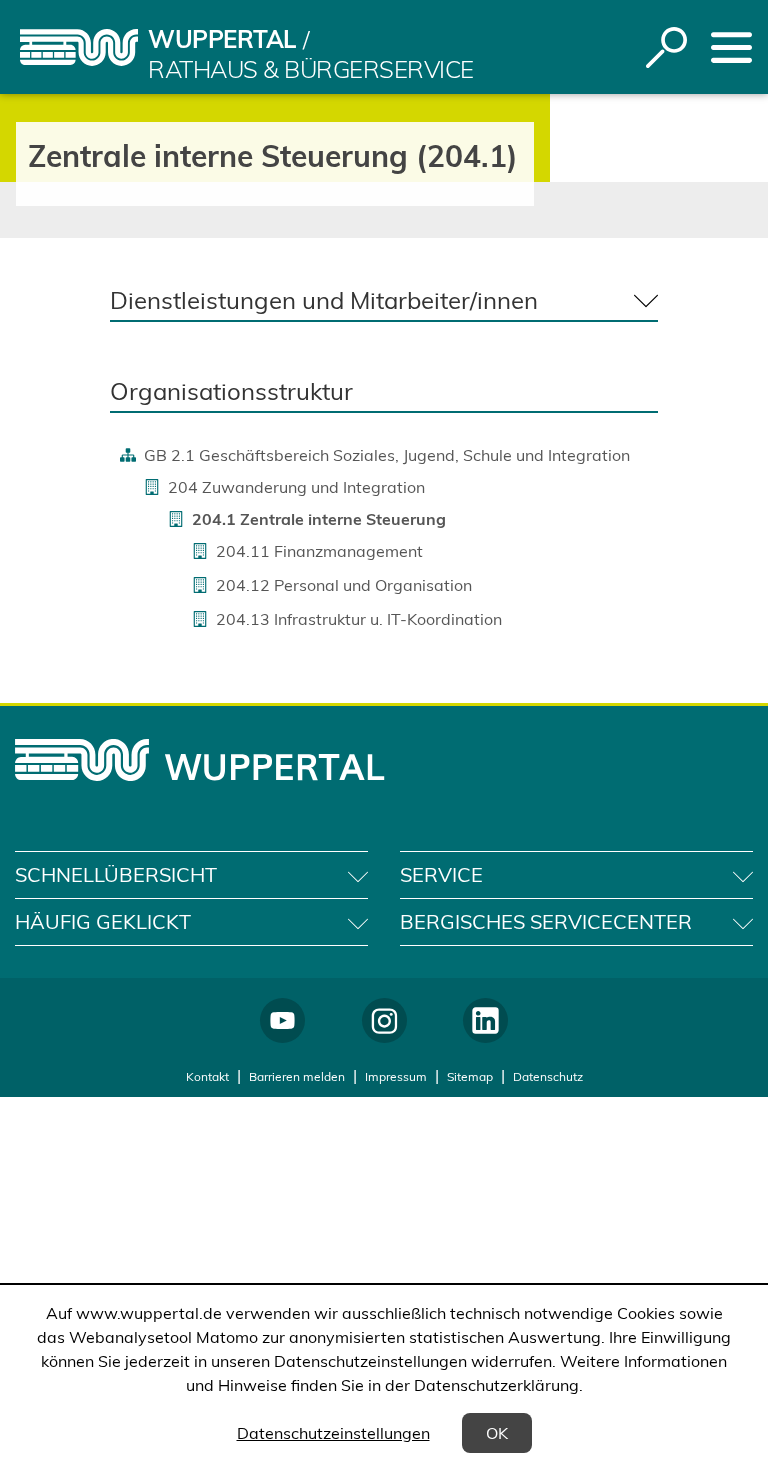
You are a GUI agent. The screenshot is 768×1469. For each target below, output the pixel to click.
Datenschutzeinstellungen (333, 1433)
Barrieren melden (297, 1076)
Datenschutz (548, 1076)
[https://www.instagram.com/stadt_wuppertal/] (384, 1020)
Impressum (396, 1076)
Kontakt (207, 1076)
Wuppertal (222, 39)
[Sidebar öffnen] (731, 47)
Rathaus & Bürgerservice (311, 69)
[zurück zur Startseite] (79, 47)
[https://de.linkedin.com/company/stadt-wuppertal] (485, 1020)
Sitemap (470, 1076)
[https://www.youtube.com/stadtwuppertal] (282, 1020)
